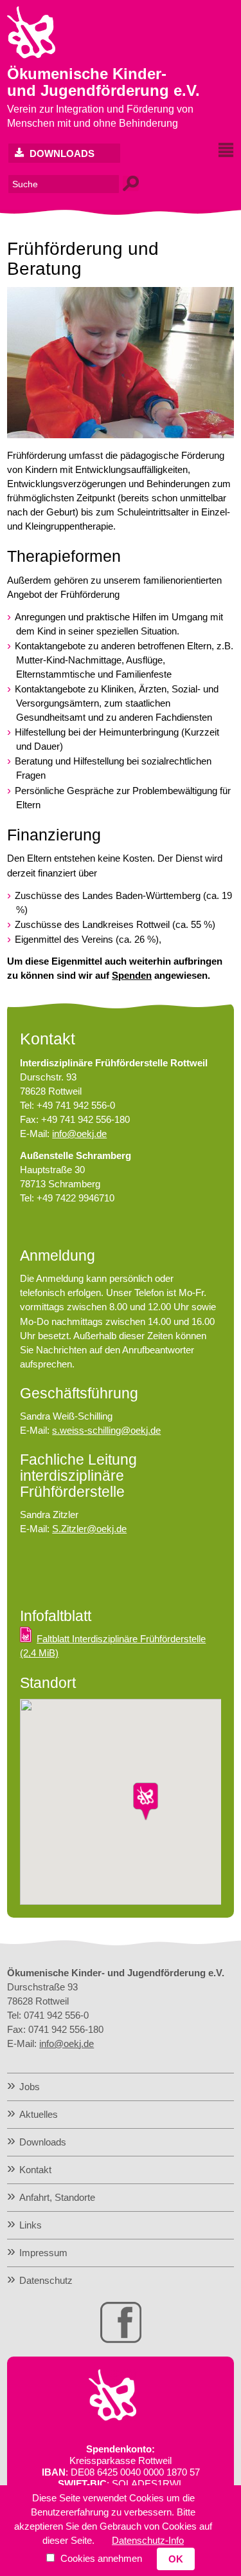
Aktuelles (39, 2114)
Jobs (30, 2087)
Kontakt (35, 2170)
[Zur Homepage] (31, 55)
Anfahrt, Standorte (57, 2197)
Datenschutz (46, 2280)
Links (31, 2225)
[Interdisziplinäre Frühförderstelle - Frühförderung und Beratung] (121, 435)
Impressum (43, 2253)
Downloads (61, 153)
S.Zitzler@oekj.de (89, 1529)
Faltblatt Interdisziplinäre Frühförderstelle (113, 1646)
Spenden (132, 975)
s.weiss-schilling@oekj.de (106, 1430)
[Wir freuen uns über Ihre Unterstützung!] (112, 2417)
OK (176, 2559)
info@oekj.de (79, 1134)
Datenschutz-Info (148, 2540)
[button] (146, 1802)
